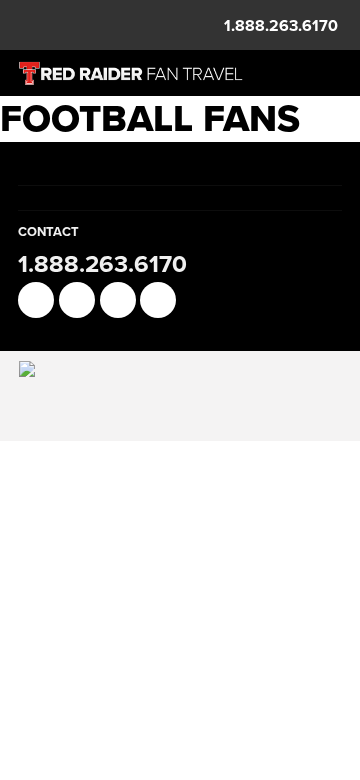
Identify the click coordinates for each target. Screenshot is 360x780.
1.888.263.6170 (281, 25)
